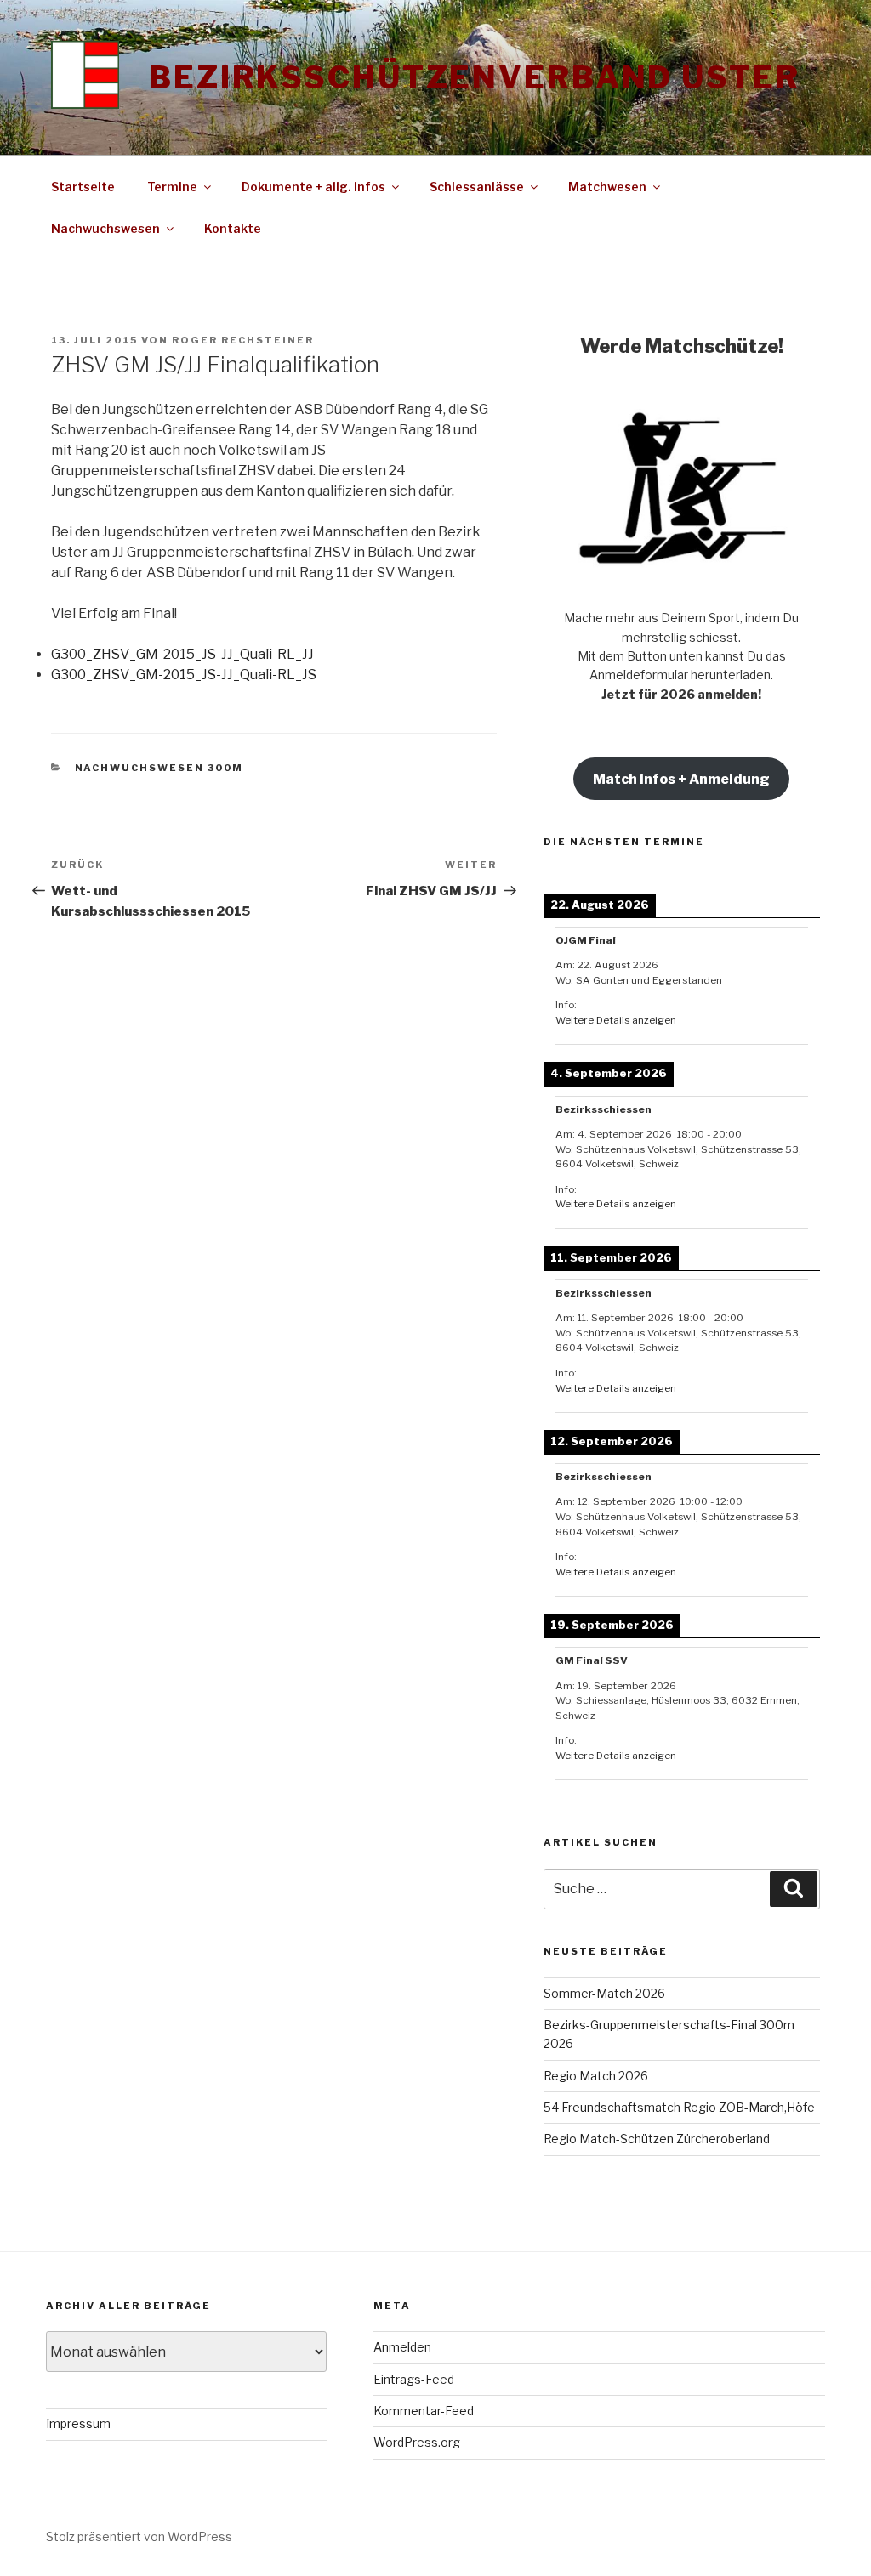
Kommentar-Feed (424, 2411)
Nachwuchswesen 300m (159, 768)
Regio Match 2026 (596, 2076)
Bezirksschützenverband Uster (475, 77)
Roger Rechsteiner (243, 340)
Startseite (83, 187)
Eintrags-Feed (414, 2379)
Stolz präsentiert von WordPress (139, 2536)
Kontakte (233, 228)
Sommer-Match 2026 (604, 1993)
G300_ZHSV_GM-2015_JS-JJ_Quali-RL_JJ (182, 654)
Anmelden (402, 2347)
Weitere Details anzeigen (616, 1020)
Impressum (78, 2423)
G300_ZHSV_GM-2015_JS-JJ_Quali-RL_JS (184, 675)
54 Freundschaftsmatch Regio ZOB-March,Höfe (679, 2107)
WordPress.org (417, 2442)
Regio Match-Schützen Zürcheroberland (660, 2139)
